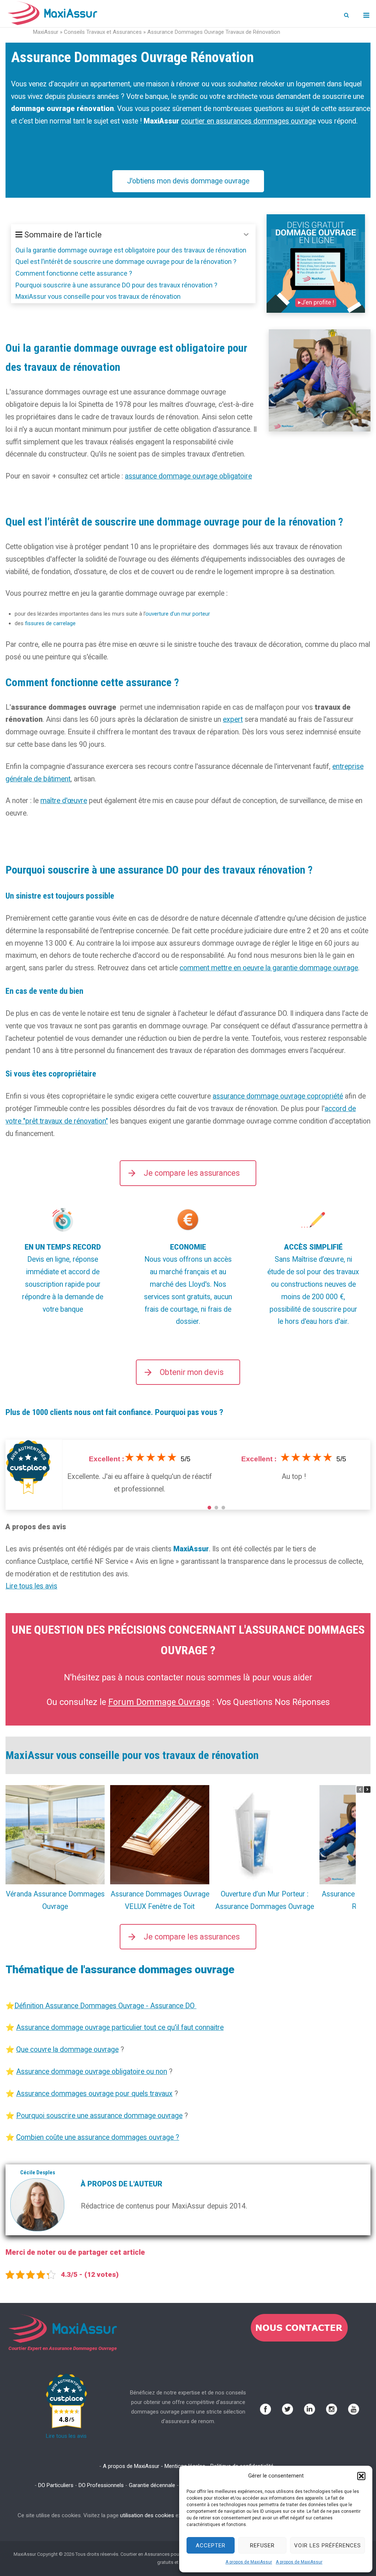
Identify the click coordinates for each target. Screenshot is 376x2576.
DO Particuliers (56, 2485)
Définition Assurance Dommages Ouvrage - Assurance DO (105, 2006)
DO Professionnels (101, 2485)
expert (233, 719)
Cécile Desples (38, 2172)
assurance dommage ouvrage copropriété (278, 1096)
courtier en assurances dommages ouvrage (248, 121)
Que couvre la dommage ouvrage (67, 2050)
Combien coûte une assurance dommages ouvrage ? (98, 2137)
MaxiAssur (46, 32)
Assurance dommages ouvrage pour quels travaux (94, 2094)
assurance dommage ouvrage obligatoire (188, 476)
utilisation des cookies (147, 2515)
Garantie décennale (152, 2485)
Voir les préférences (328, 2545)
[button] (361, 2476)
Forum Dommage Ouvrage (159, 1702)
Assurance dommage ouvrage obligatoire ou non (92, 2072)
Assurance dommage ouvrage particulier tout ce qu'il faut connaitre (120, 2027)
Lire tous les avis (31, 1586)
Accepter (211, 2545)
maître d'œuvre (64, 801)
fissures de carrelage (50, 623)
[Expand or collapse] (247, 235)
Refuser (262, 2545)
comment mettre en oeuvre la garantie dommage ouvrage (269, 968)
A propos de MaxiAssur (249, 2562)
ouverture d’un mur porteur (178, 614)
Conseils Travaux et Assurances (103, 32)
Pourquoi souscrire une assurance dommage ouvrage (99, 2116)
